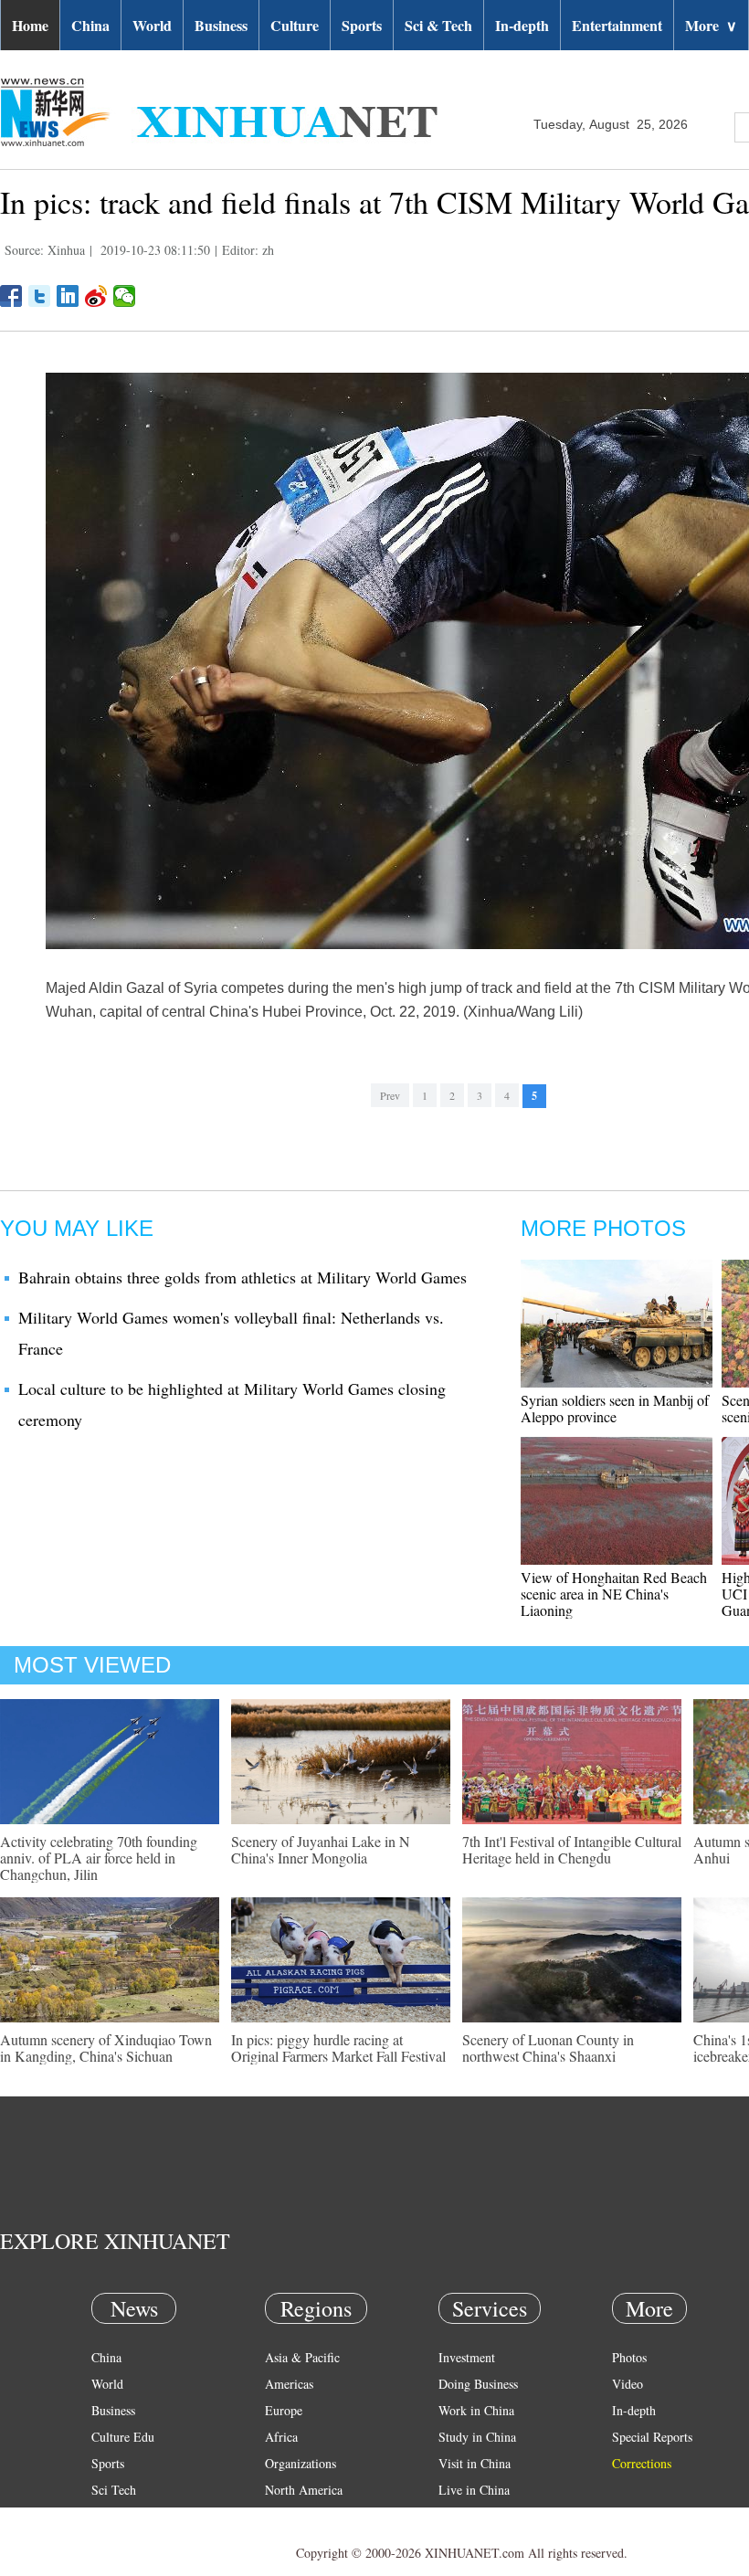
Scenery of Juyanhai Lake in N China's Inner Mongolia (321, 1849)
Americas (289, 2384)
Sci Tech (114, 2490)
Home (30, 25)
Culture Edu (123, 2437)
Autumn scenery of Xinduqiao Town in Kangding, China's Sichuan (106, 2048)
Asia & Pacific (302, 2357)
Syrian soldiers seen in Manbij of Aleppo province (615, 1408)
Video (628, 2384)
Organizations (301, 2463)
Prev (390, 1095)
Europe (284, 2410)
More (711, 25)
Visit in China (475, 2463)
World (152, 25)
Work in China (476, 2410)
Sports (362, 25)
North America (304, 2490)
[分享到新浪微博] (96, 296)
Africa (281, 2437)
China (90, 25)
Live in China (474, 2490)
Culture (295, 25)
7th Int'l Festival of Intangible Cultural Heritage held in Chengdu (572, 1849)
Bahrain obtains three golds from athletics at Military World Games (243, 1277)
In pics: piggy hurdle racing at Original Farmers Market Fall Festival (338, 2048)
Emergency (468, 2516)
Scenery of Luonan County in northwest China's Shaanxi (548, 2048)
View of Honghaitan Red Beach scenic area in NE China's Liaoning (614, 1594)
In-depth (522, 25)
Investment (467, 2357)
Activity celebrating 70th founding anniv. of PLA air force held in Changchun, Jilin (99, 1858)
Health (108, 2516)
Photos (629, 2357)
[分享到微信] (125, 296)
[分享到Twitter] (40, 296)
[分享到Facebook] (11, 296)
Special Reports (652, 2437)
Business (221, 25)
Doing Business (478, 2384)
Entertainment (617, 25)
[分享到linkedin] (68, 296)
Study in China (477, 2437)
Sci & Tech (438, 25)
